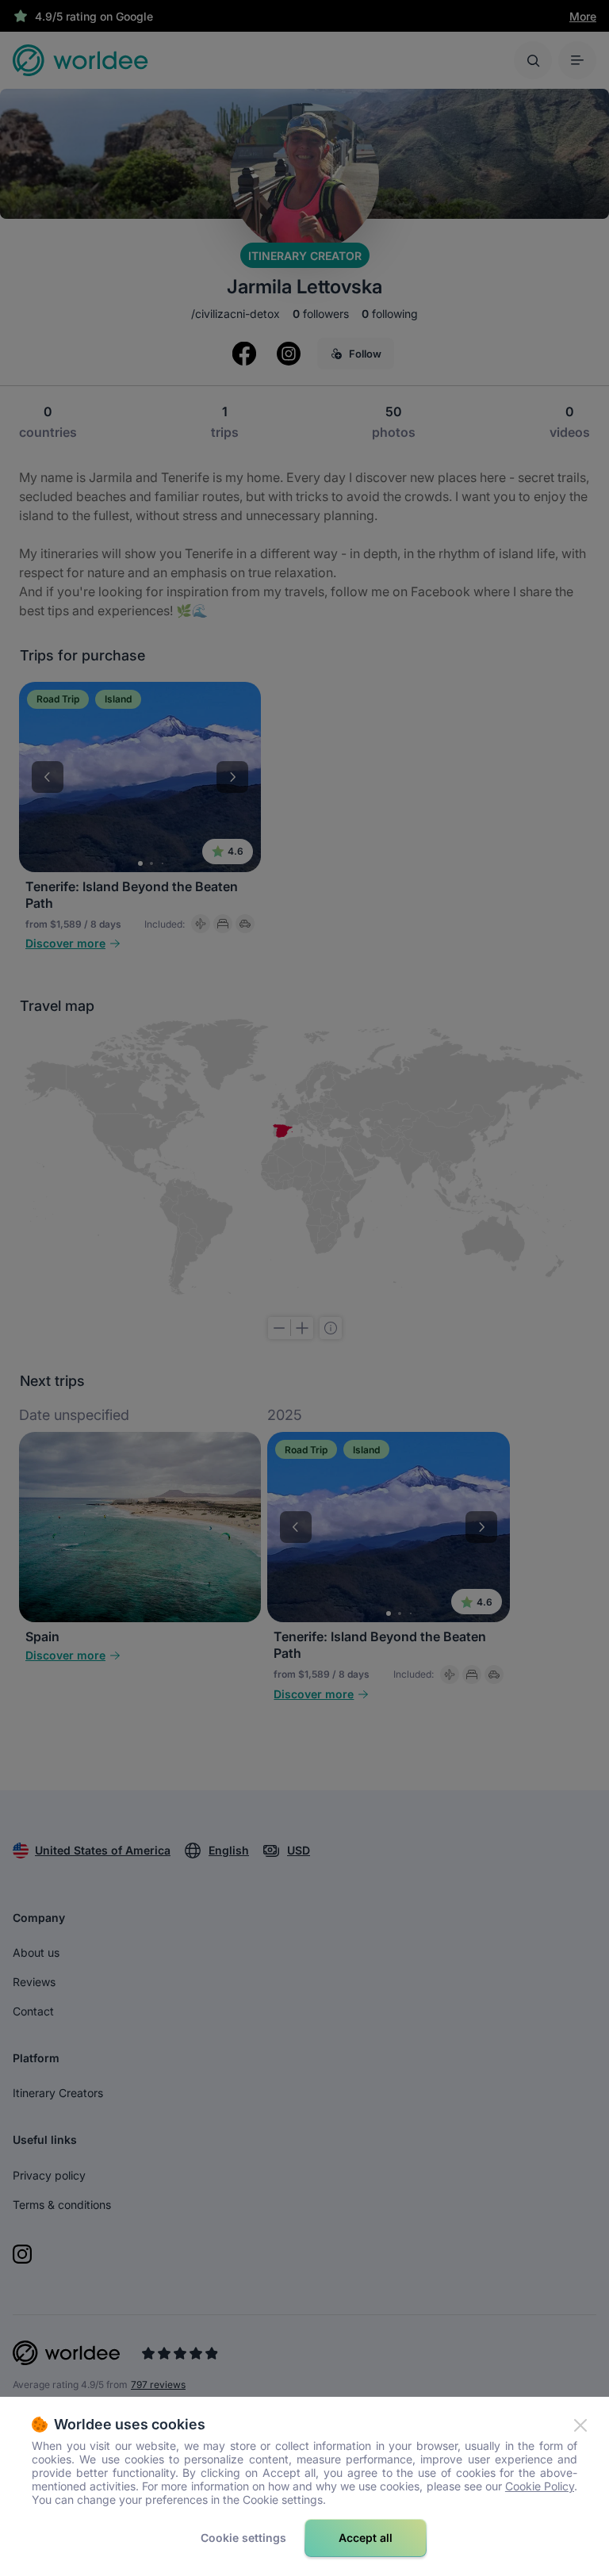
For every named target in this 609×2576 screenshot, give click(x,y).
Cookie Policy (540, 2486)
